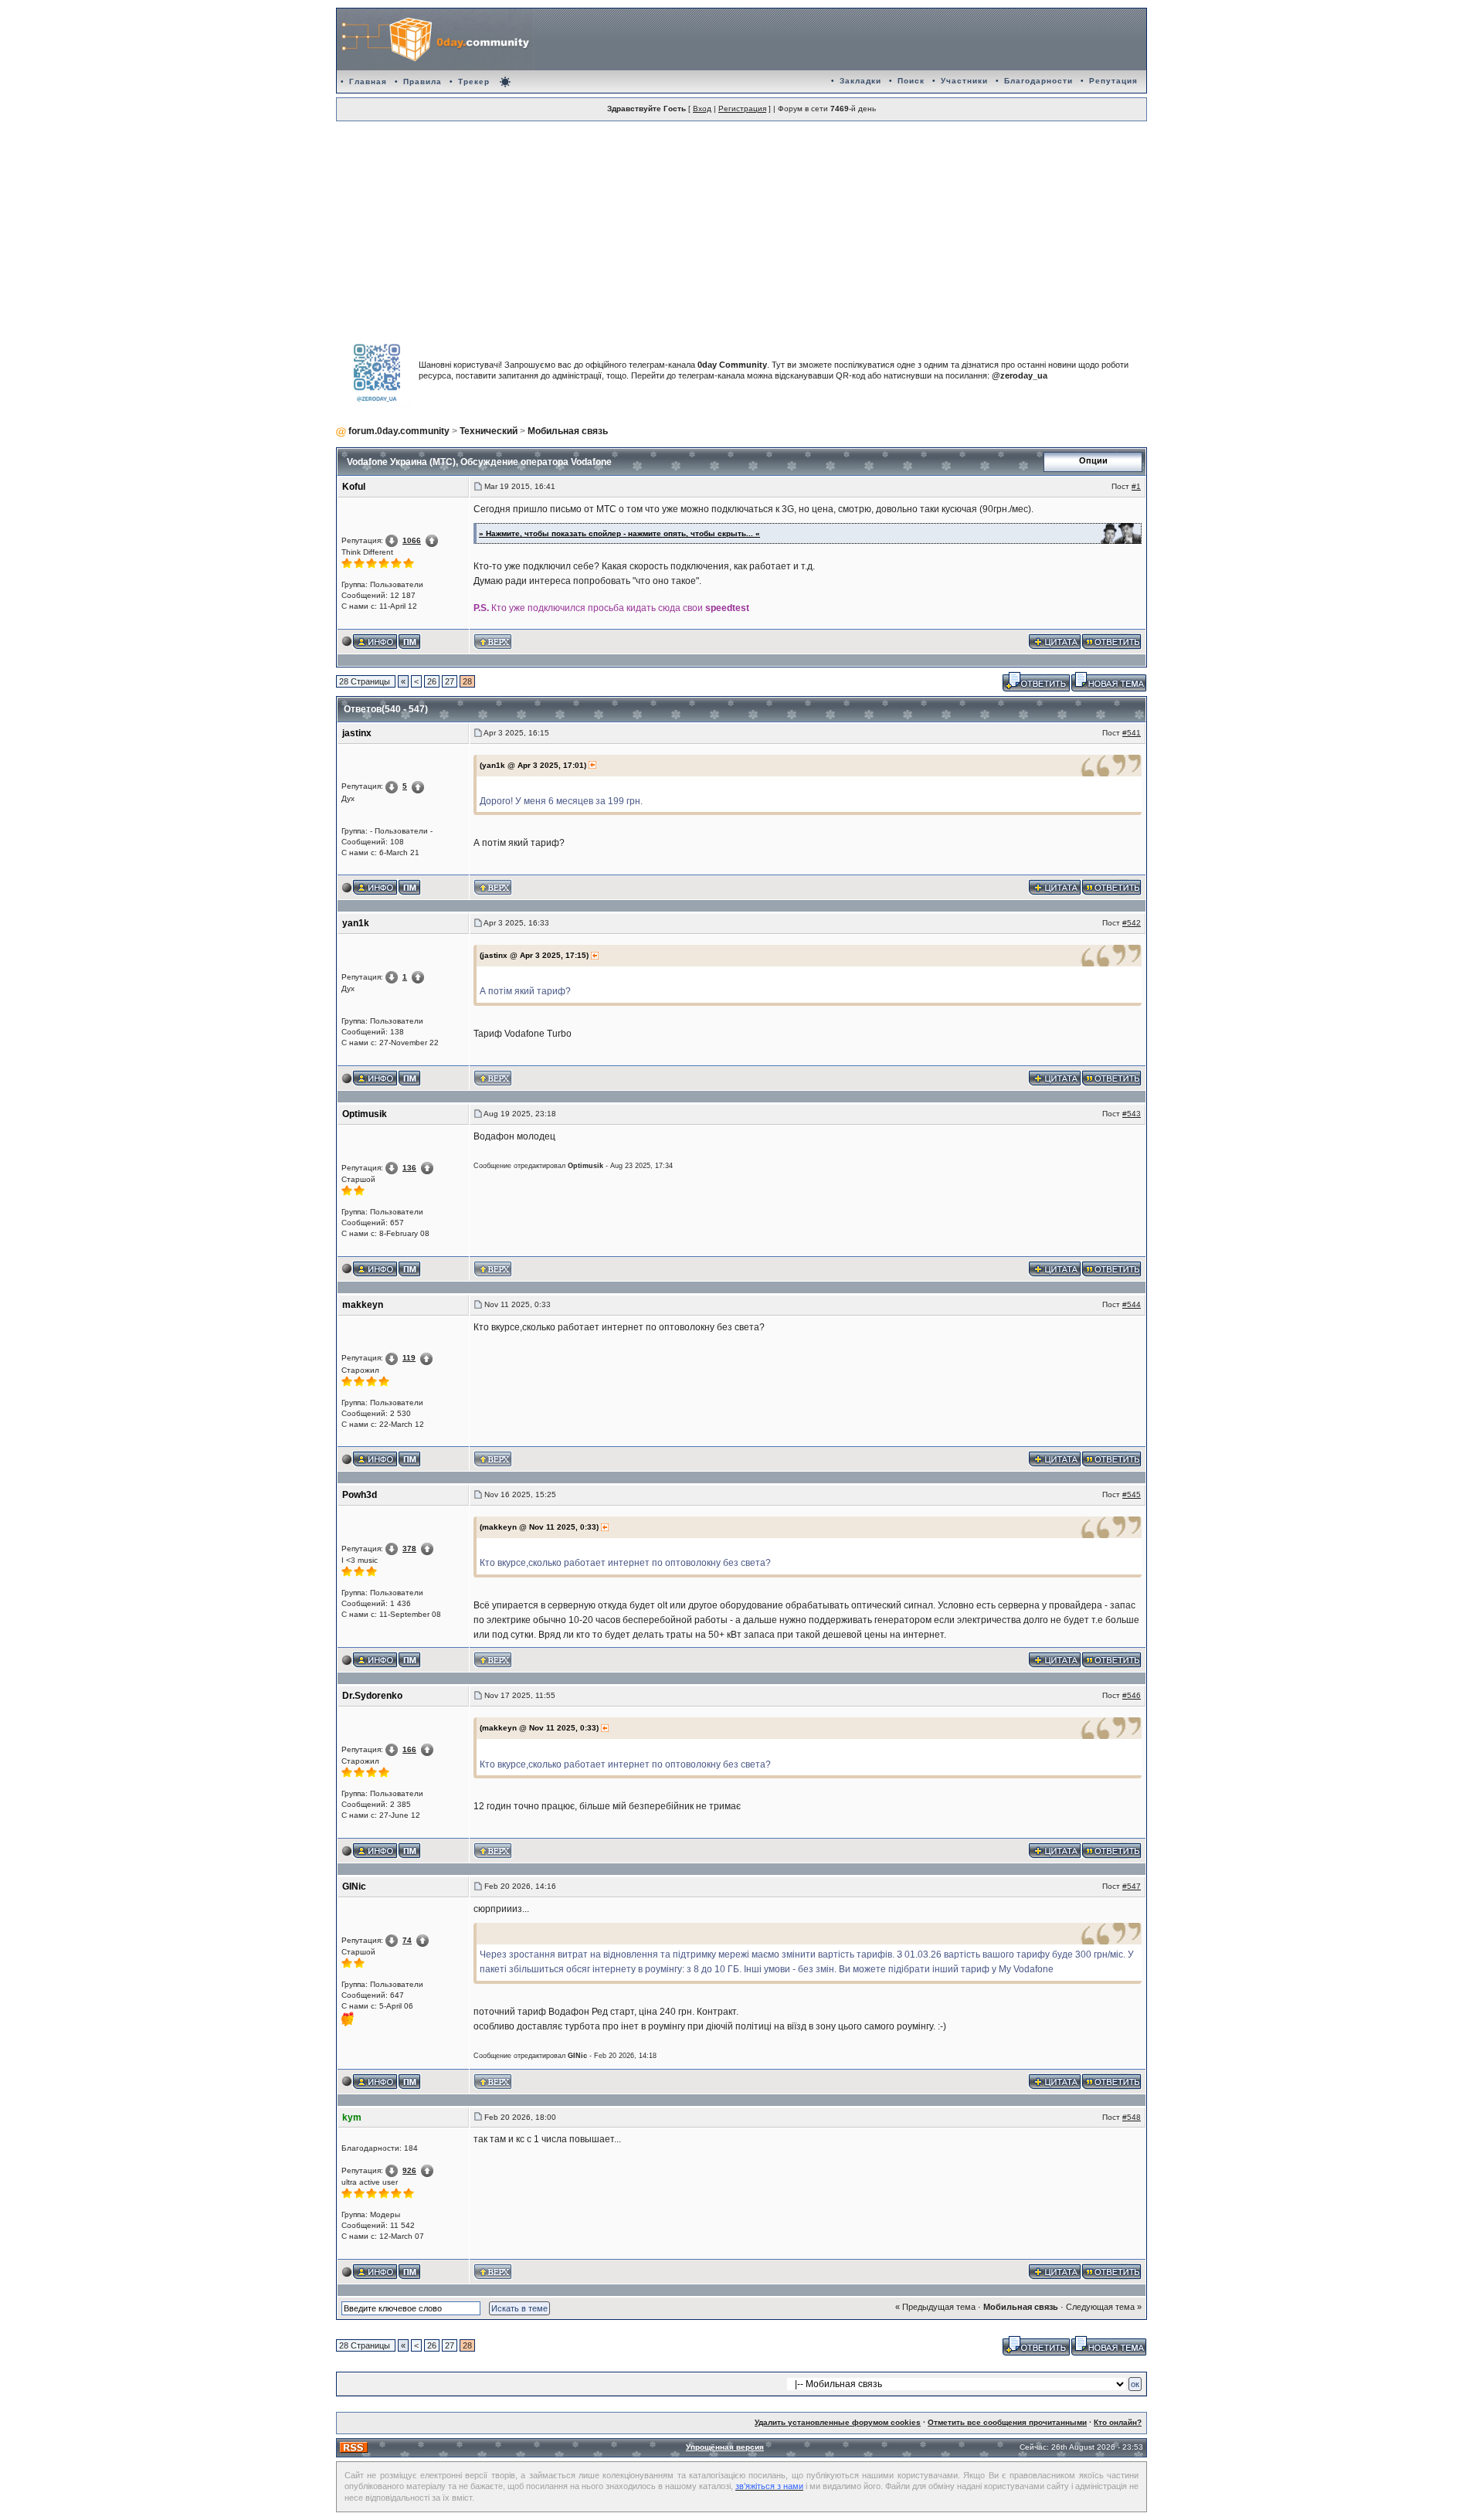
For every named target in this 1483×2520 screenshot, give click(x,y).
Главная (368, 82)
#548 (1132, 2117)
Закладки (860, 81)
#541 (1132, 733)
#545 (1132, 1494)
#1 (1136, 486)
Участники (964, 81)
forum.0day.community (399, 431)
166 (409, 1749)
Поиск (911, 81)
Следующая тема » (1104, 2307)
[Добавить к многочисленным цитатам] (1055, 640)
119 (409, 1358)
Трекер (474, 82)
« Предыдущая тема (935, 2307)
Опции (1093, 460)
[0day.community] (435, 39)
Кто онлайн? (1118, 2422)
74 (407, 1940)
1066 (412, 540)
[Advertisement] (741, 225)
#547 (1132, 1886)
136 (409, 1168)
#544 (1132, 1304)
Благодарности (1038, 81)
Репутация (1113, 81)
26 (432, 681)
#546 (1132, 1695)
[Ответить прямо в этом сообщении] (1111, 640)
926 (409, 2170)
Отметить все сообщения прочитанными (1007, 2422)
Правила (423, 82)
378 (409, 1549)
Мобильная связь (568, 431)
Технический (489, 431)
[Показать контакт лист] (375, 640)
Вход (702, 109)
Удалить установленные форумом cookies (838, 2422)
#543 (1132, 1114)
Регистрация (742, 109)
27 (450, 681)
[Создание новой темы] (1109, 681)
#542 (1132, 923)
